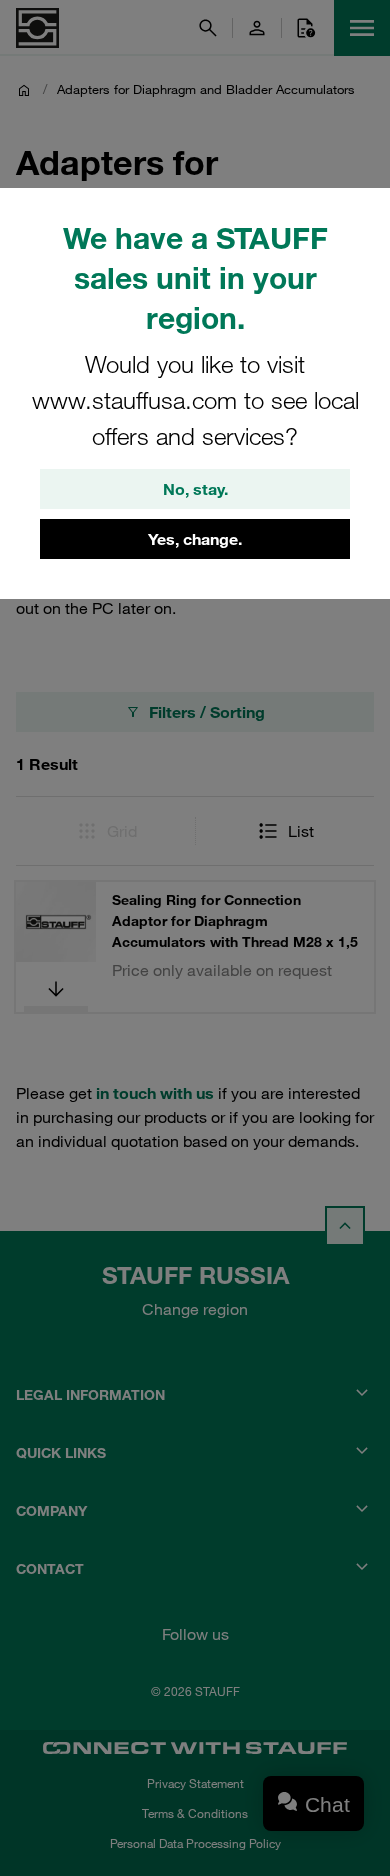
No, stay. (195, 489)
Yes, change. (195, 539)
